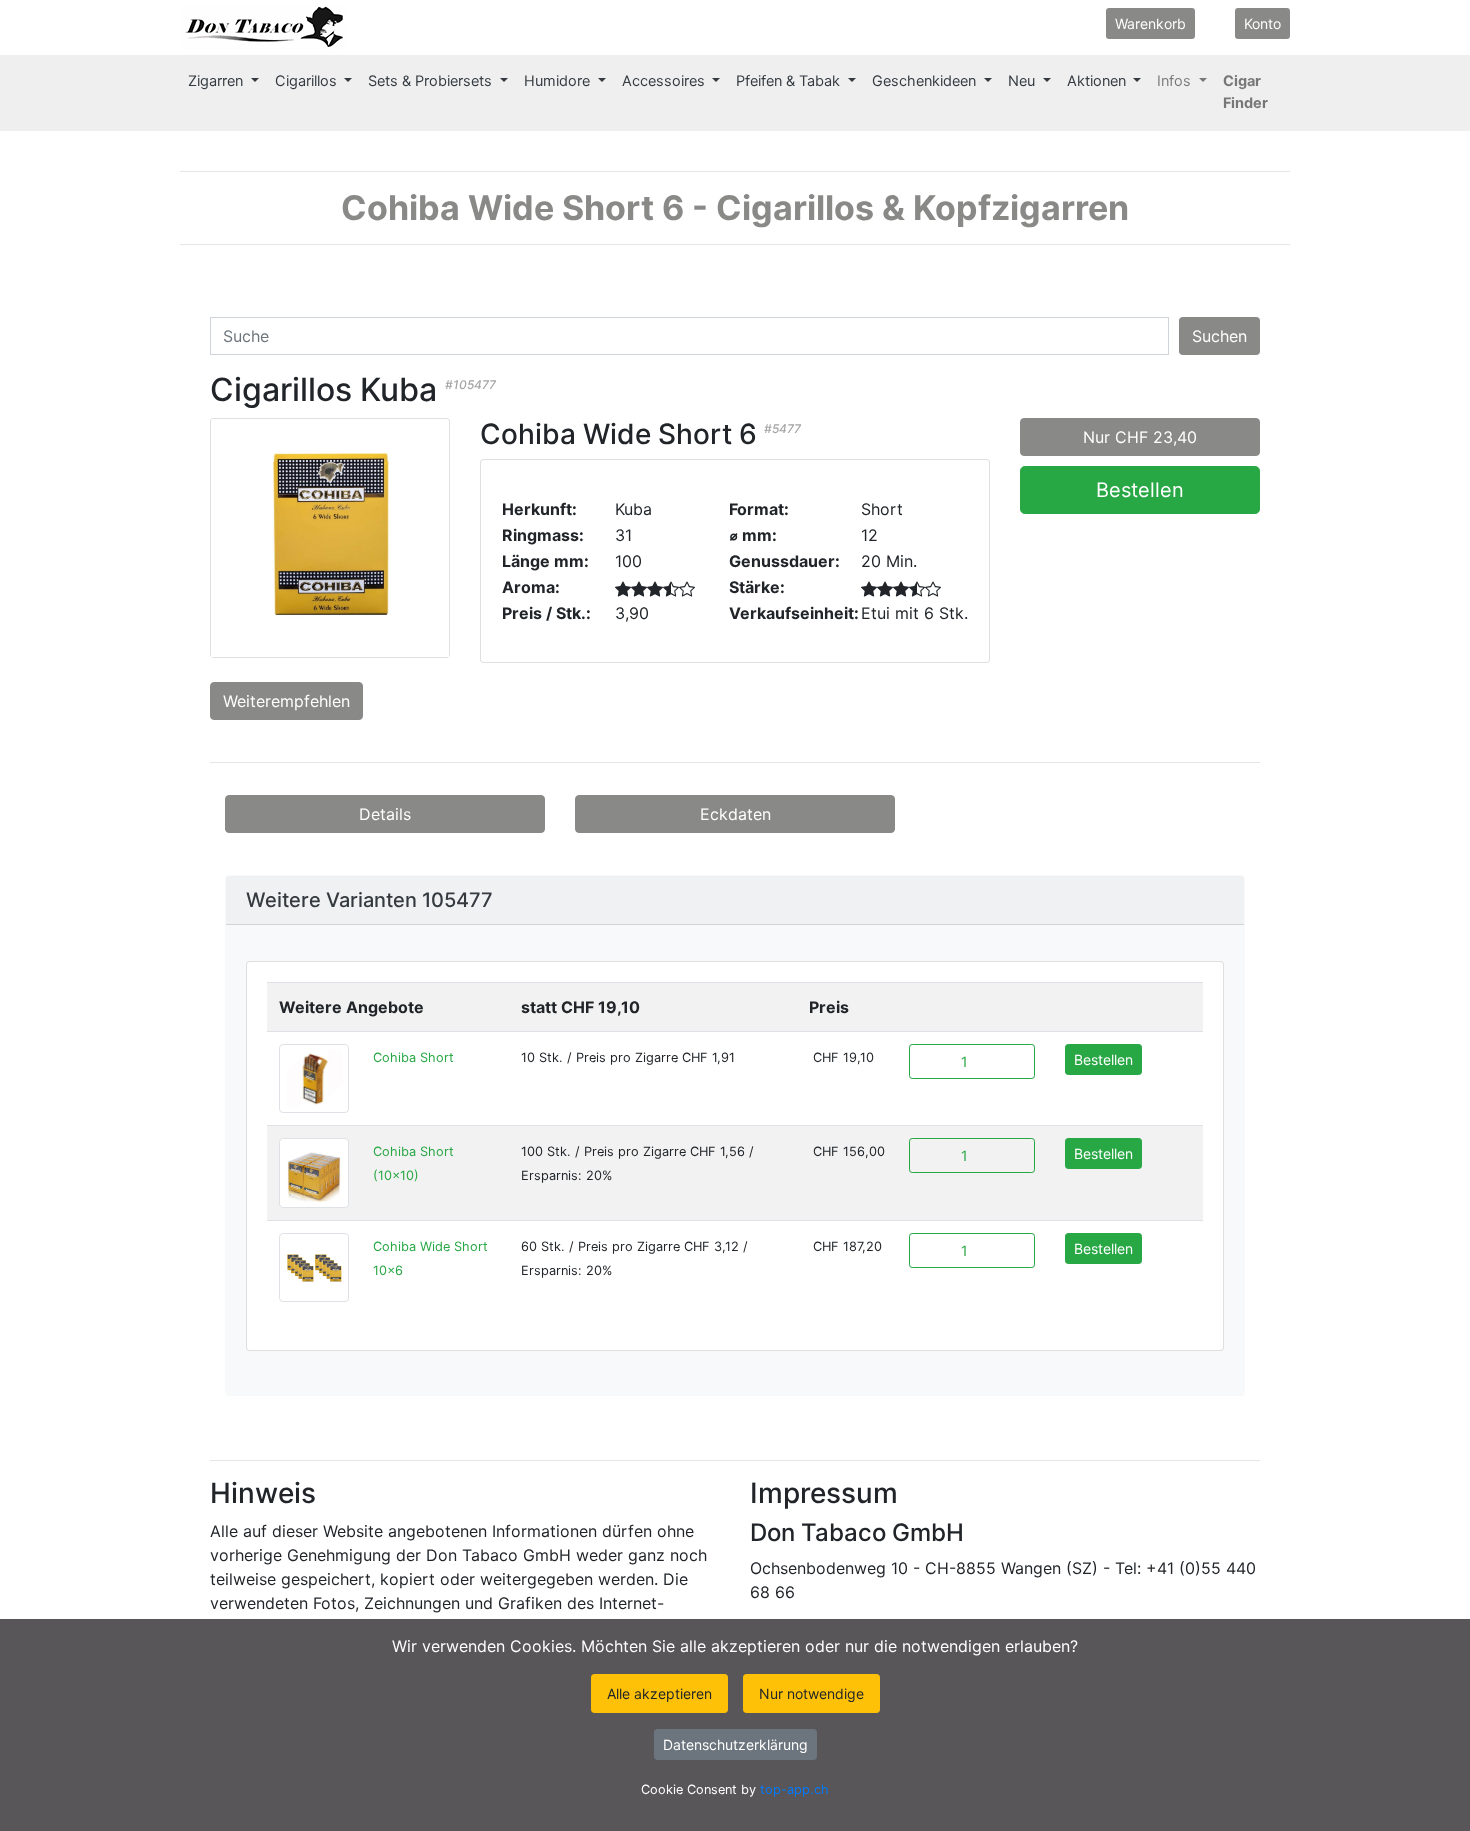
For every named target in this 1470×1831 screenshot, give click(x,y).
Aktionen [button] (1098, 81)
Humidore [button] (559, 81)
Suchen (1219, 336)
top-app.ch (794, 1789)
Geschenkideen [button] (926, 81)
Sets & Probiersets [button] (432, 81)
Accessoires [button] (665, 81)
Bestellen (1140, 490)
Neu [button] (1023, 81)
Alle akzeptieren (659, 1693)
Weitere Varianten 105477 (369, 900)
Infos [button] (1176, 81)
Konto (1262, 23)
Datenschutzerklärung (735, 1744)
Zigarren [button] (217, 81)
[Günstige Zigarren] (263, 27)
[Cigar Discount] (366, 27)
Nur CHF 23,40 (1140, 437)
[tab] (735, 900)
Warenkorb (1150, 23)
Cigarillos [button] (308, 81)
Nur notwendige (811, 1693)
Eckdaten (735, 814)
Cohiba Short (413, 1057)
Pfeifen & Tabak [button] (790, 81)
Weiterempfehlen (286, 701)
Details (385, 814)
